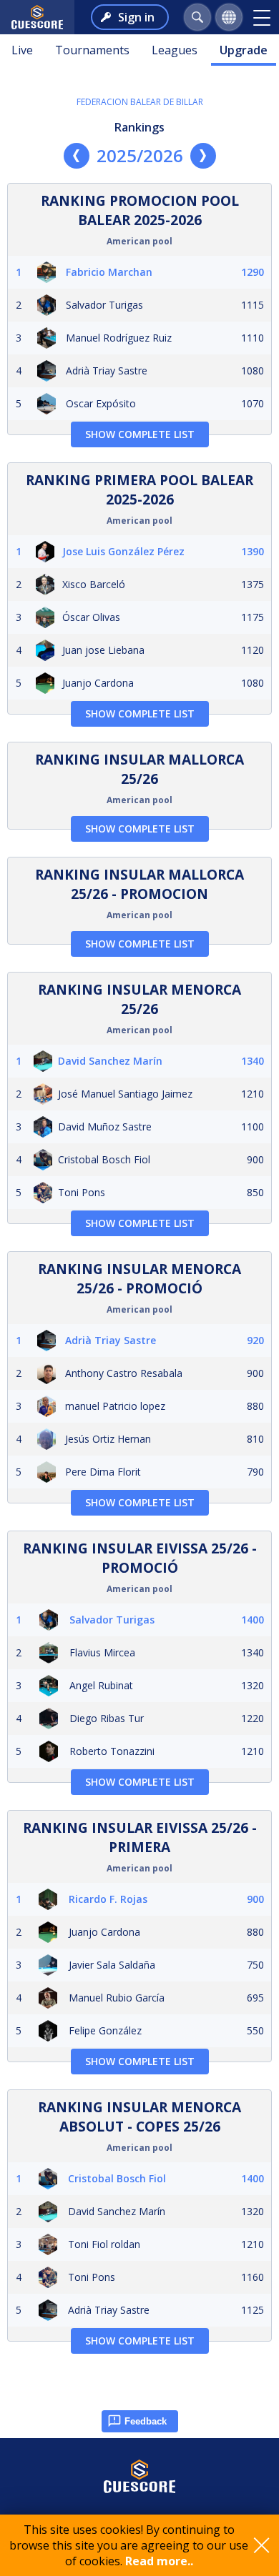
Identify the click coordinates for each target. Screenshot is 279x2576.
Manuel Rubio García (117, 1998)
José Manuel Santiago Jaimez (125, 1094)
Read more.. (159, 2561)
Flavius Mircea (102, 1652)
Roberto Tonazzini (112, 1751)
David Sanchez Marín (110, 1061)
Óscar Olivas (91, 617)
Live (22, 50)
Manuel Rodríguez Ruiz (119, 338)
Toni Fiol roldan (104, 2244)
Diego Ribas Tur (107, 1718)
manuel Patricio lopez (115, 1406)
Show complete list (140, 434)
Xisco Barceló (94, 584)
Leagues (175, 50)
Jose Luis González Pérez (123, 551)
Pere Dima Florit (103, 1472)
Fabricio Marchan (109, 272)
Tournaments (92, 50)
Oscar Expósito (101, 403)
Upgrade (244, 50)
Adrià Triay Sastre (107, 371)
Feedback (146, 2421)
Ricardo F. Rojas (108, 1899)
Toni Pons (82, 1192)
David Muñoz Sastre (105, 1127)
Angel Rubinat (101, 1685)
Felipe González (105, 2030)
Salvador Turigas (104, 305)
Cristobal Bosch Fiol (104, 1159)
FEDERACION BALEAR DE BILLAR (140, 102)
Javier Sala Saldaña (112, 1965)
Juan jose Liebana (103, 650)
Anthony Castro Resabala (124, 1373)
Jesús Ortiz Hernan (108, 1439)
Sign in (136, 17)
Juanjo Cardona (98, 683)
